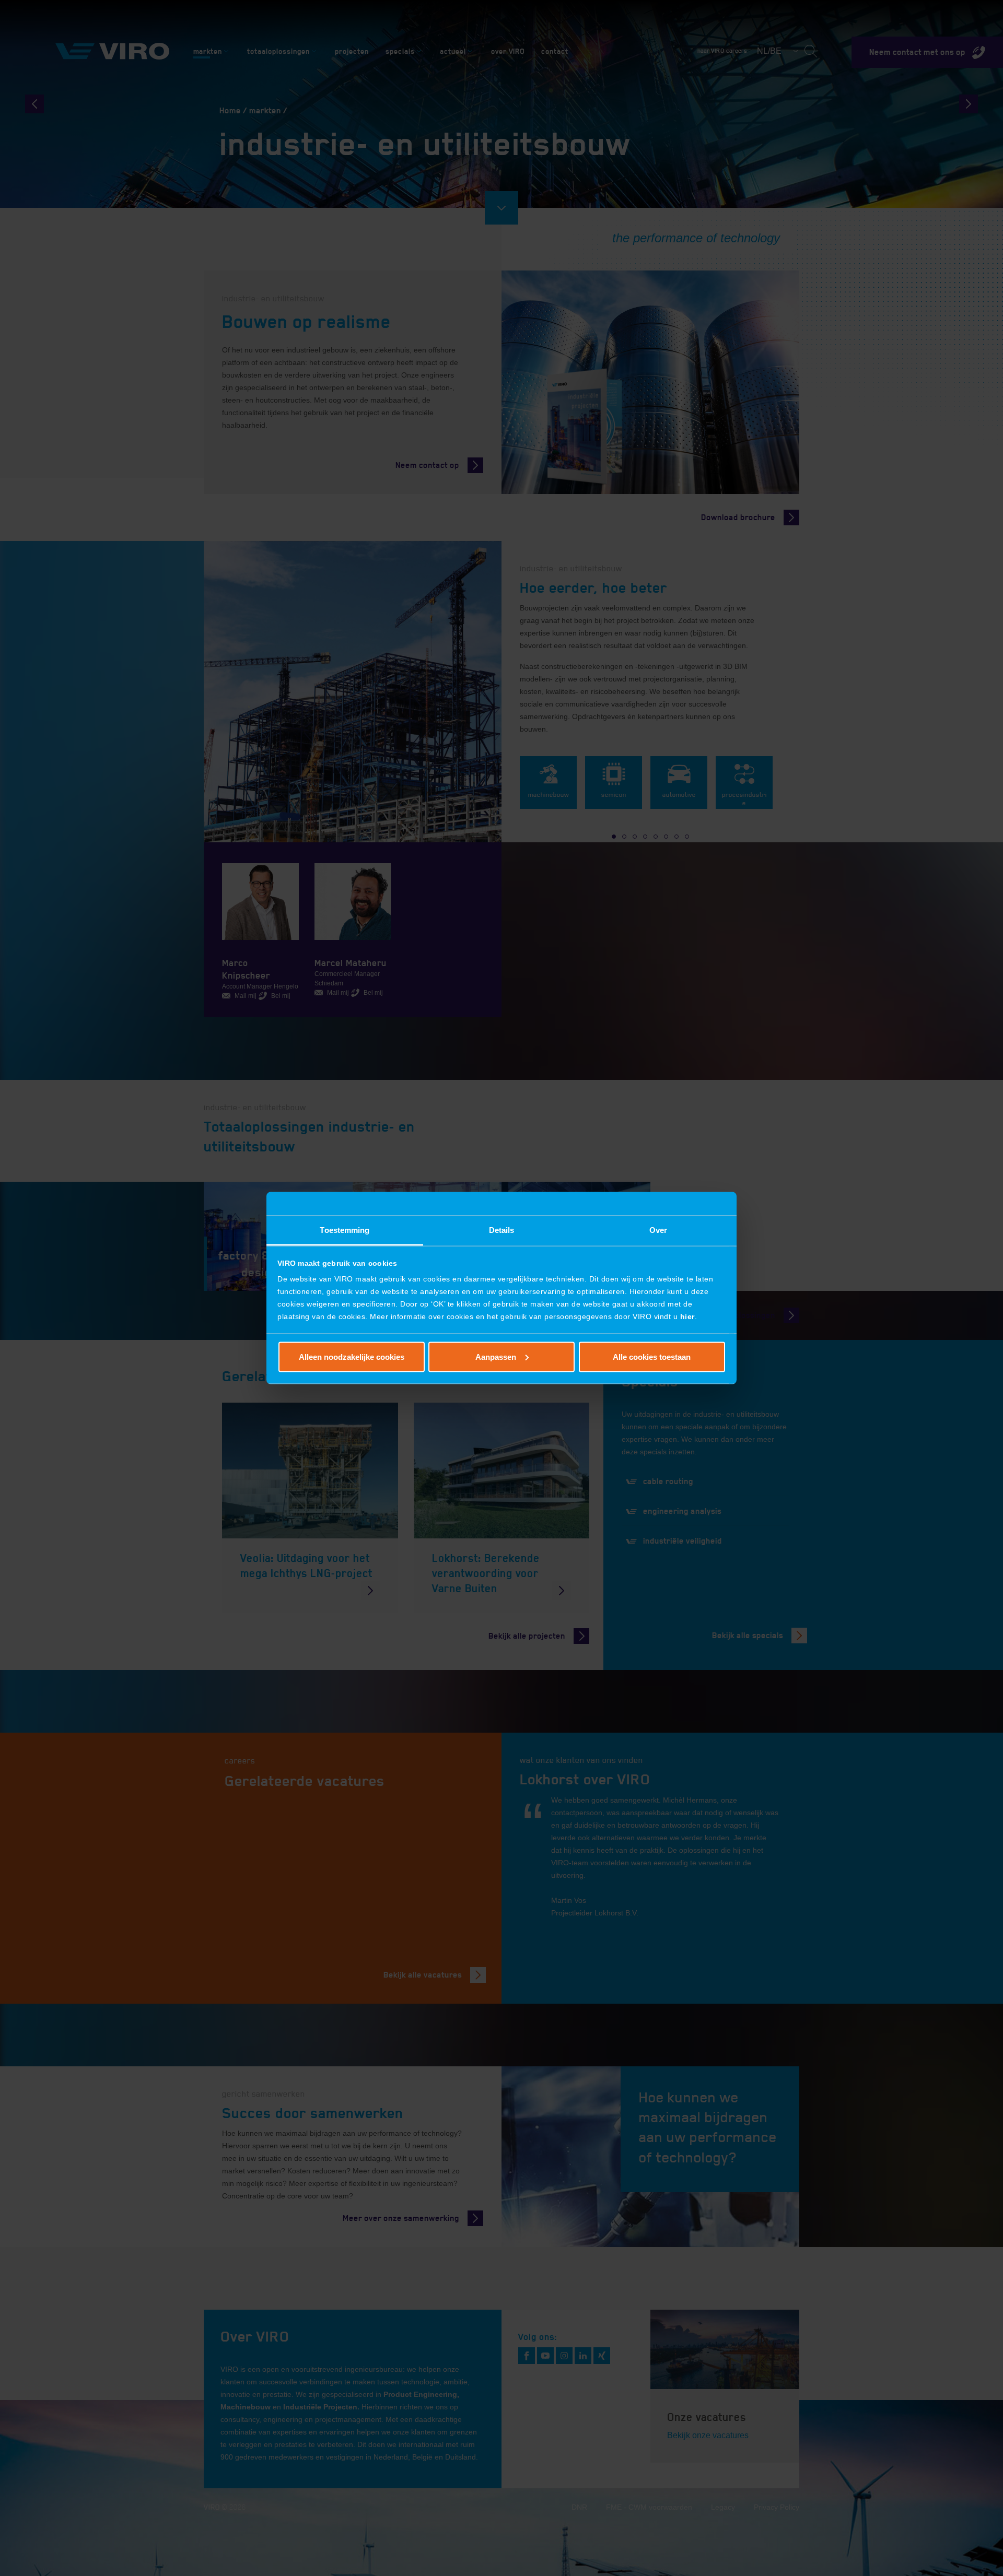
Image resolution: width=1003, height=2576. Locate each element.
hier (687, 1316)
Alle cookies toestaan (652, 1356)
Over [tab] (658, 1230)
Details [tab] (502, 1230)
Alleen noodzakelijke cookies (352, 1356)
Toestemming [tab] (345, 1230)
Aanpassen (496, 1356)
